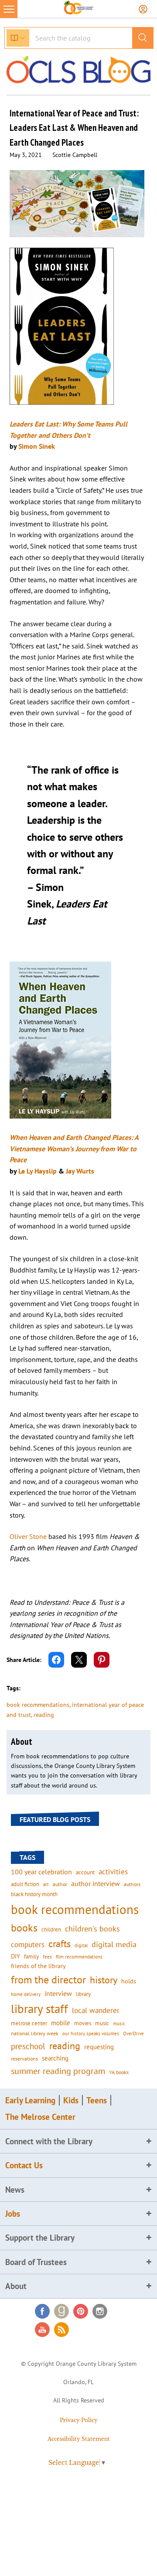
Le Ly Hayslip (38, 1171)
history (104, 1980)
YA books (119, 2072)
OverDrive (133, 2034)
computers (28, 1945)
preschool (28, 2046)
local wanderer (96, 2010)
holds (129, 1981)
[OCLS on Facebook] (42, 2311)
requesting (99, 2047)
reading (44, 1715)
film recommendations (79, 1957)
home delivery (26, 1994)
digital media (114, 1944)
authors (132, 1884)
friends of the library (38, 1966)
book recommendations (38, 1705)
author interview (96, 1883)
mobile (61, 2023)
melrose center (29, 2023)
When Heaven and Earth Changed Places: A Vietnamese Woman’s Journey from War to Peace (74, 1148)
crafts (60, 1944)
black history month (34, 1894)
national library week (35, 2033)
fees (47, 1957)
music (102, 2023)
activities (113, 1872)
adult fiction (25, 1884)
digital (81, 1945)
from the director (48, 1979)
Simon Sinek (37, 446)
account (85, 1872)
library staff (39, 2009)
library (83, 1994)
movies (83, 2023)
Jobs (13, 2214)
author (60, 1884)
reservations (24, 2059)
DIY (15, 1956)
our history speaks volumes (91, 2033)
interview (58, 1993)
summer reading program (58, 2071)
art (46, 1884)
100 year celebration (41, 1872)
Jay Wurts (80, 1171)
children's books (92, 1929)
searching (55, 2058)
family (31, 1956)
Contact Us (24, 2165)
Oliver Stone (28, 1536)
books (24, 1928)
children (51, 1929)
